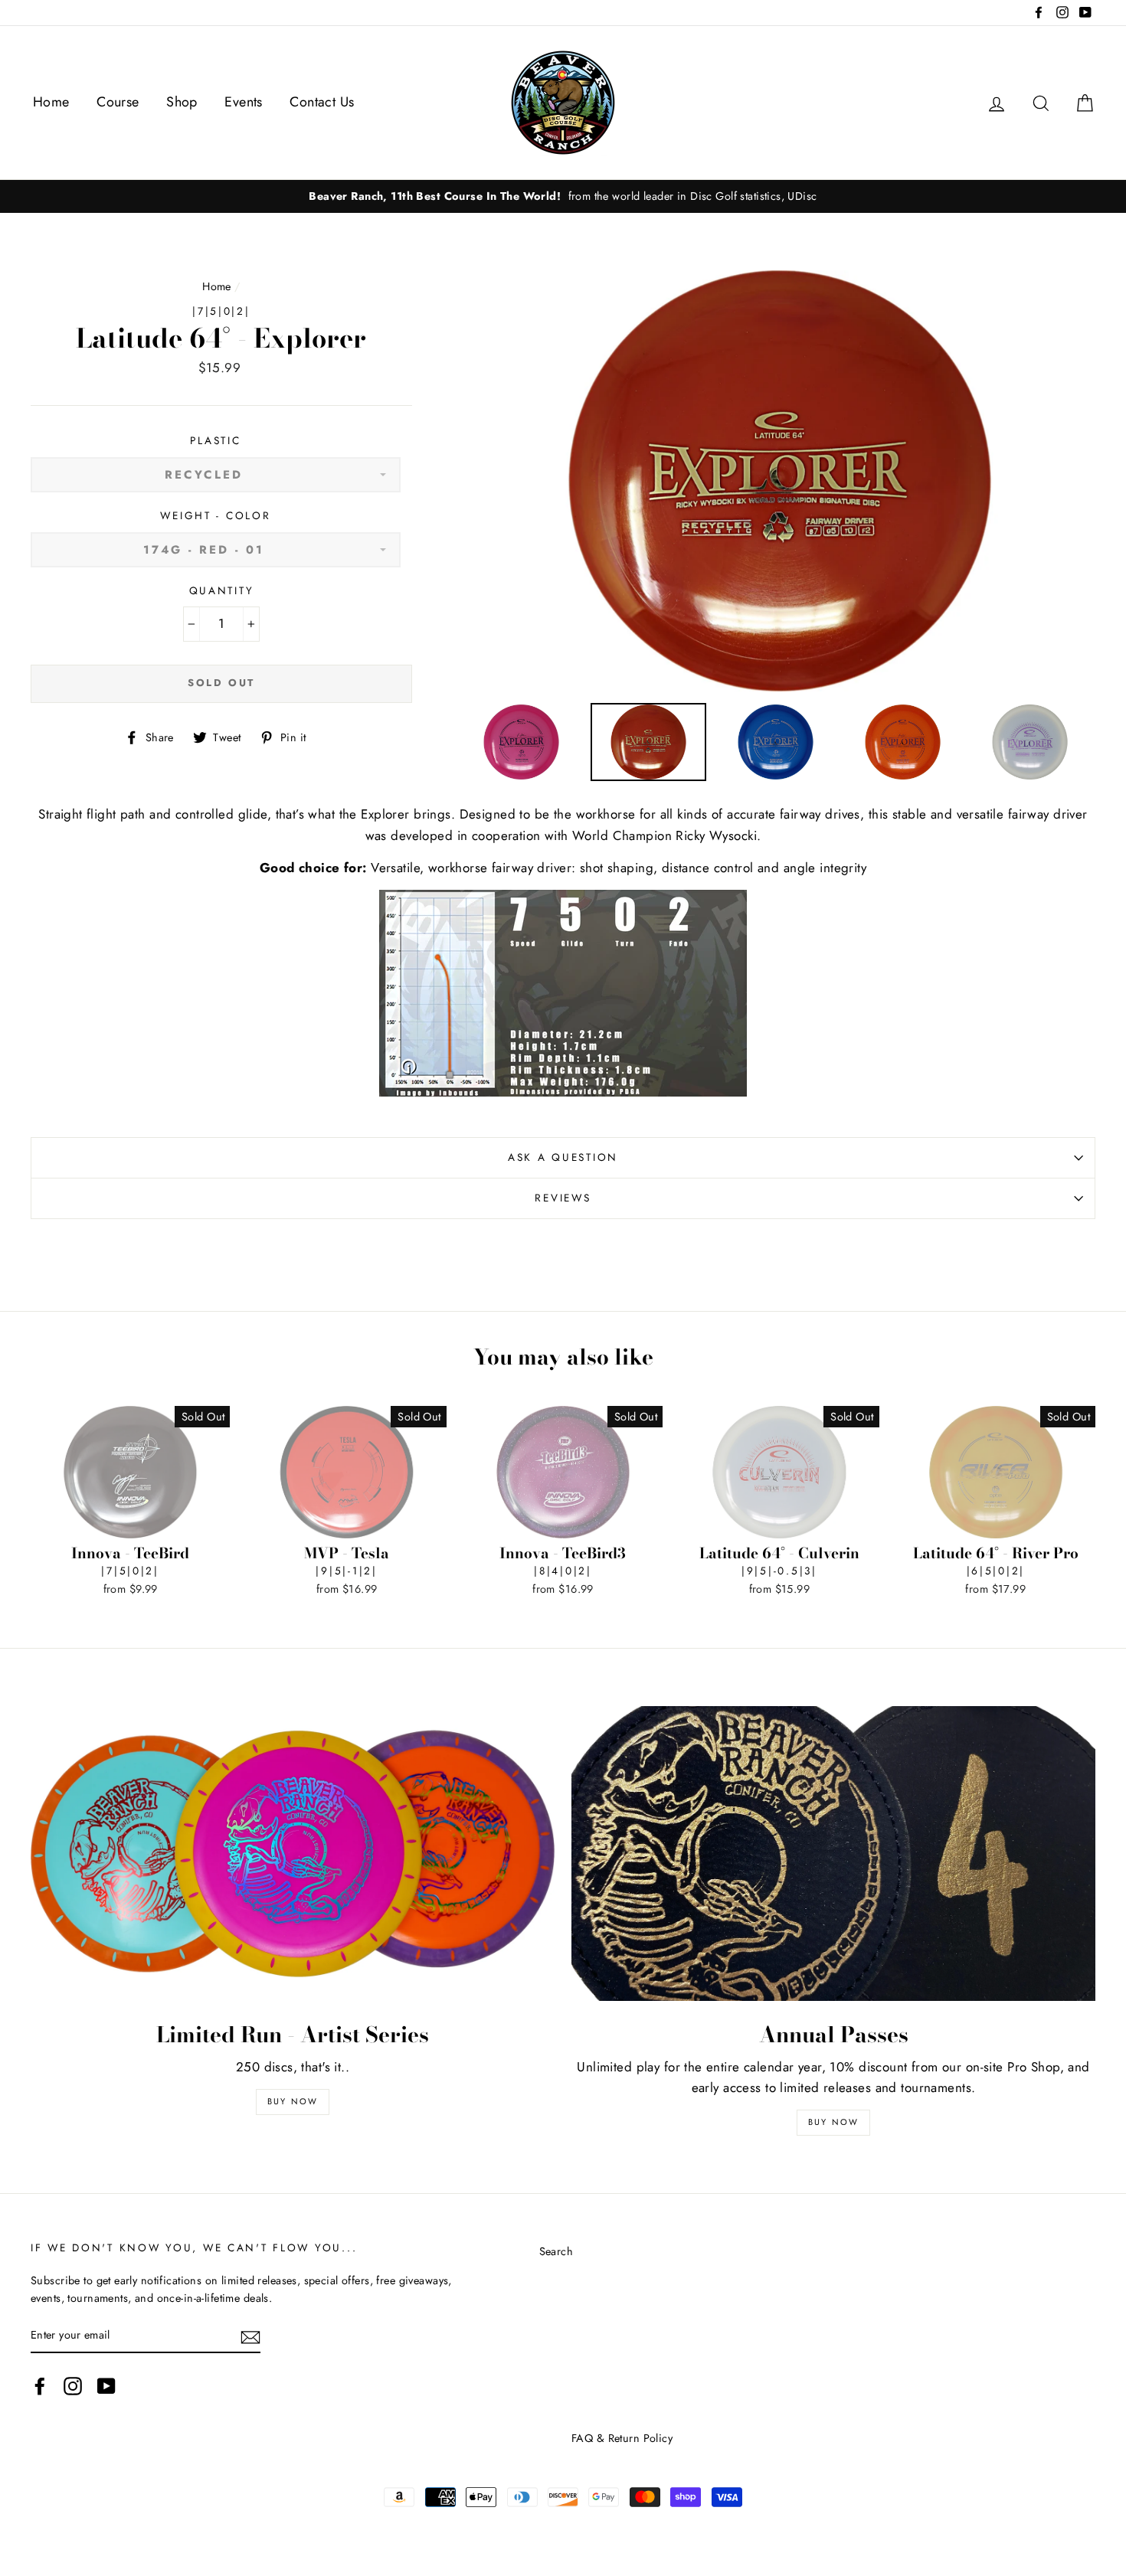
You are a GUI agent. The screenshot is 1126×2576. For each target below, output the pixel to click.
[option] (563, 196)
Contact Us (322, 102)
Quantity (222, 590)
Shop (182, 102)
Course (118, 102)
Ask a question (563, 1157)
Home (51, 102)
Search (556, 2251)
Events (244, 102)
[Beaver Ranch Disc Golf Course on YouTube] (106, 2386)
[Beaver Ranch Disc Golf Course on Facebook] (40, 2386)
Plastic (215, 440)
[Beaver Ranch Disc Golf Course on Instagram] (73, 2386)
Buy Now (293, 2101)
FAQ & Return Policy (622, 2438)
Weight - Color (215, 515)
